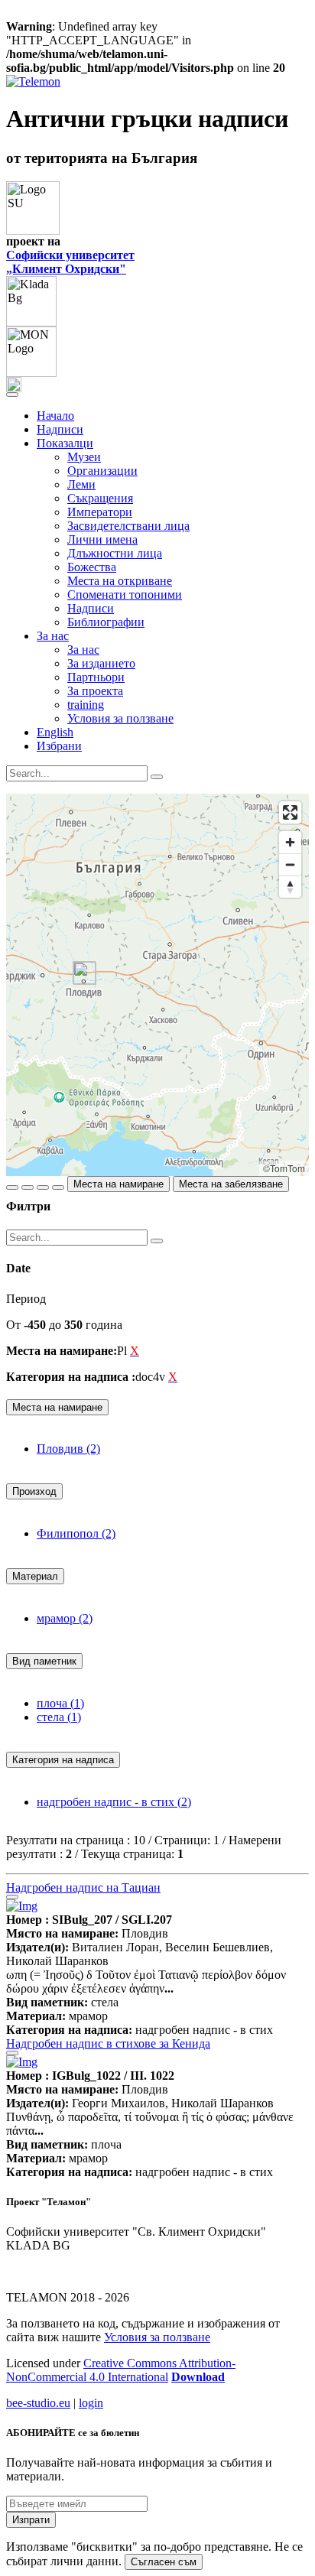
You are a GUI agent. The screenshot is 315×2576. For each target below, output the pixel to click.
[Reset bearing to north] (290, 887)
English (55, 732)
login (91, 2403)
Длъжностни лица (115, 553)
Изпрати (31, 2520)
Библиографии (106, 622)
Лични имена (102, 539)
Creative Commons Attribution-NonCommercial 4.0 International (121, 2370)
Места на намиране (119, 1184)
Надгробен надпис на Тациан (83, 1887)
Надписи (60, 429)
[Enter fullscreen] (290, 812)
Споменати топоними (125, 594)
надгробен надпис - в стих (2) (114, 1802)
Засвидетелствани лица (128, 526)
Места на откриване (120, 581)
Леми (81, 484)
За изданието (101, 663)
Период (26, 1299)
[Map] (157, 985)
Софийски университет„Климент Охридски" (70, 262)
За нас (83, 650)
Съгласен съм (164, 2562)
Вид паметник (44, 1661)
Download (198, 2377)
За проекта (95, 691)
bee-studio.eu (38, 2403)
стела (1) (59, 1717)
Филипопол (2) (76, 1533)
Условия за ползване (120, 718)
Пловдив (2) (68, 1449)
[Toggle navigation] (12, 395)
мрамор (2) (65, 1618)
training (86, 705)
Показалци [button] (65, 443)
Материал (35, 1576)
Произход (34, 1491)
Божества (92, 567)
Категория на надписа (63, 1760)
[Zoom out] (290, 864)
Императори (100, 512)
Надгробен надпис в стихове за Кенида (108, 2043)
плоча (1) (60, 1703)
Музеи (84, 457)
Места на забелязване (231, 1184)
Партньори (96, 677)
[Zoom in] (290, 842)
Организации (102, 471)
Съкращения (100, 498)
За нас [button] (53, 636)
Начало (55, 416)
